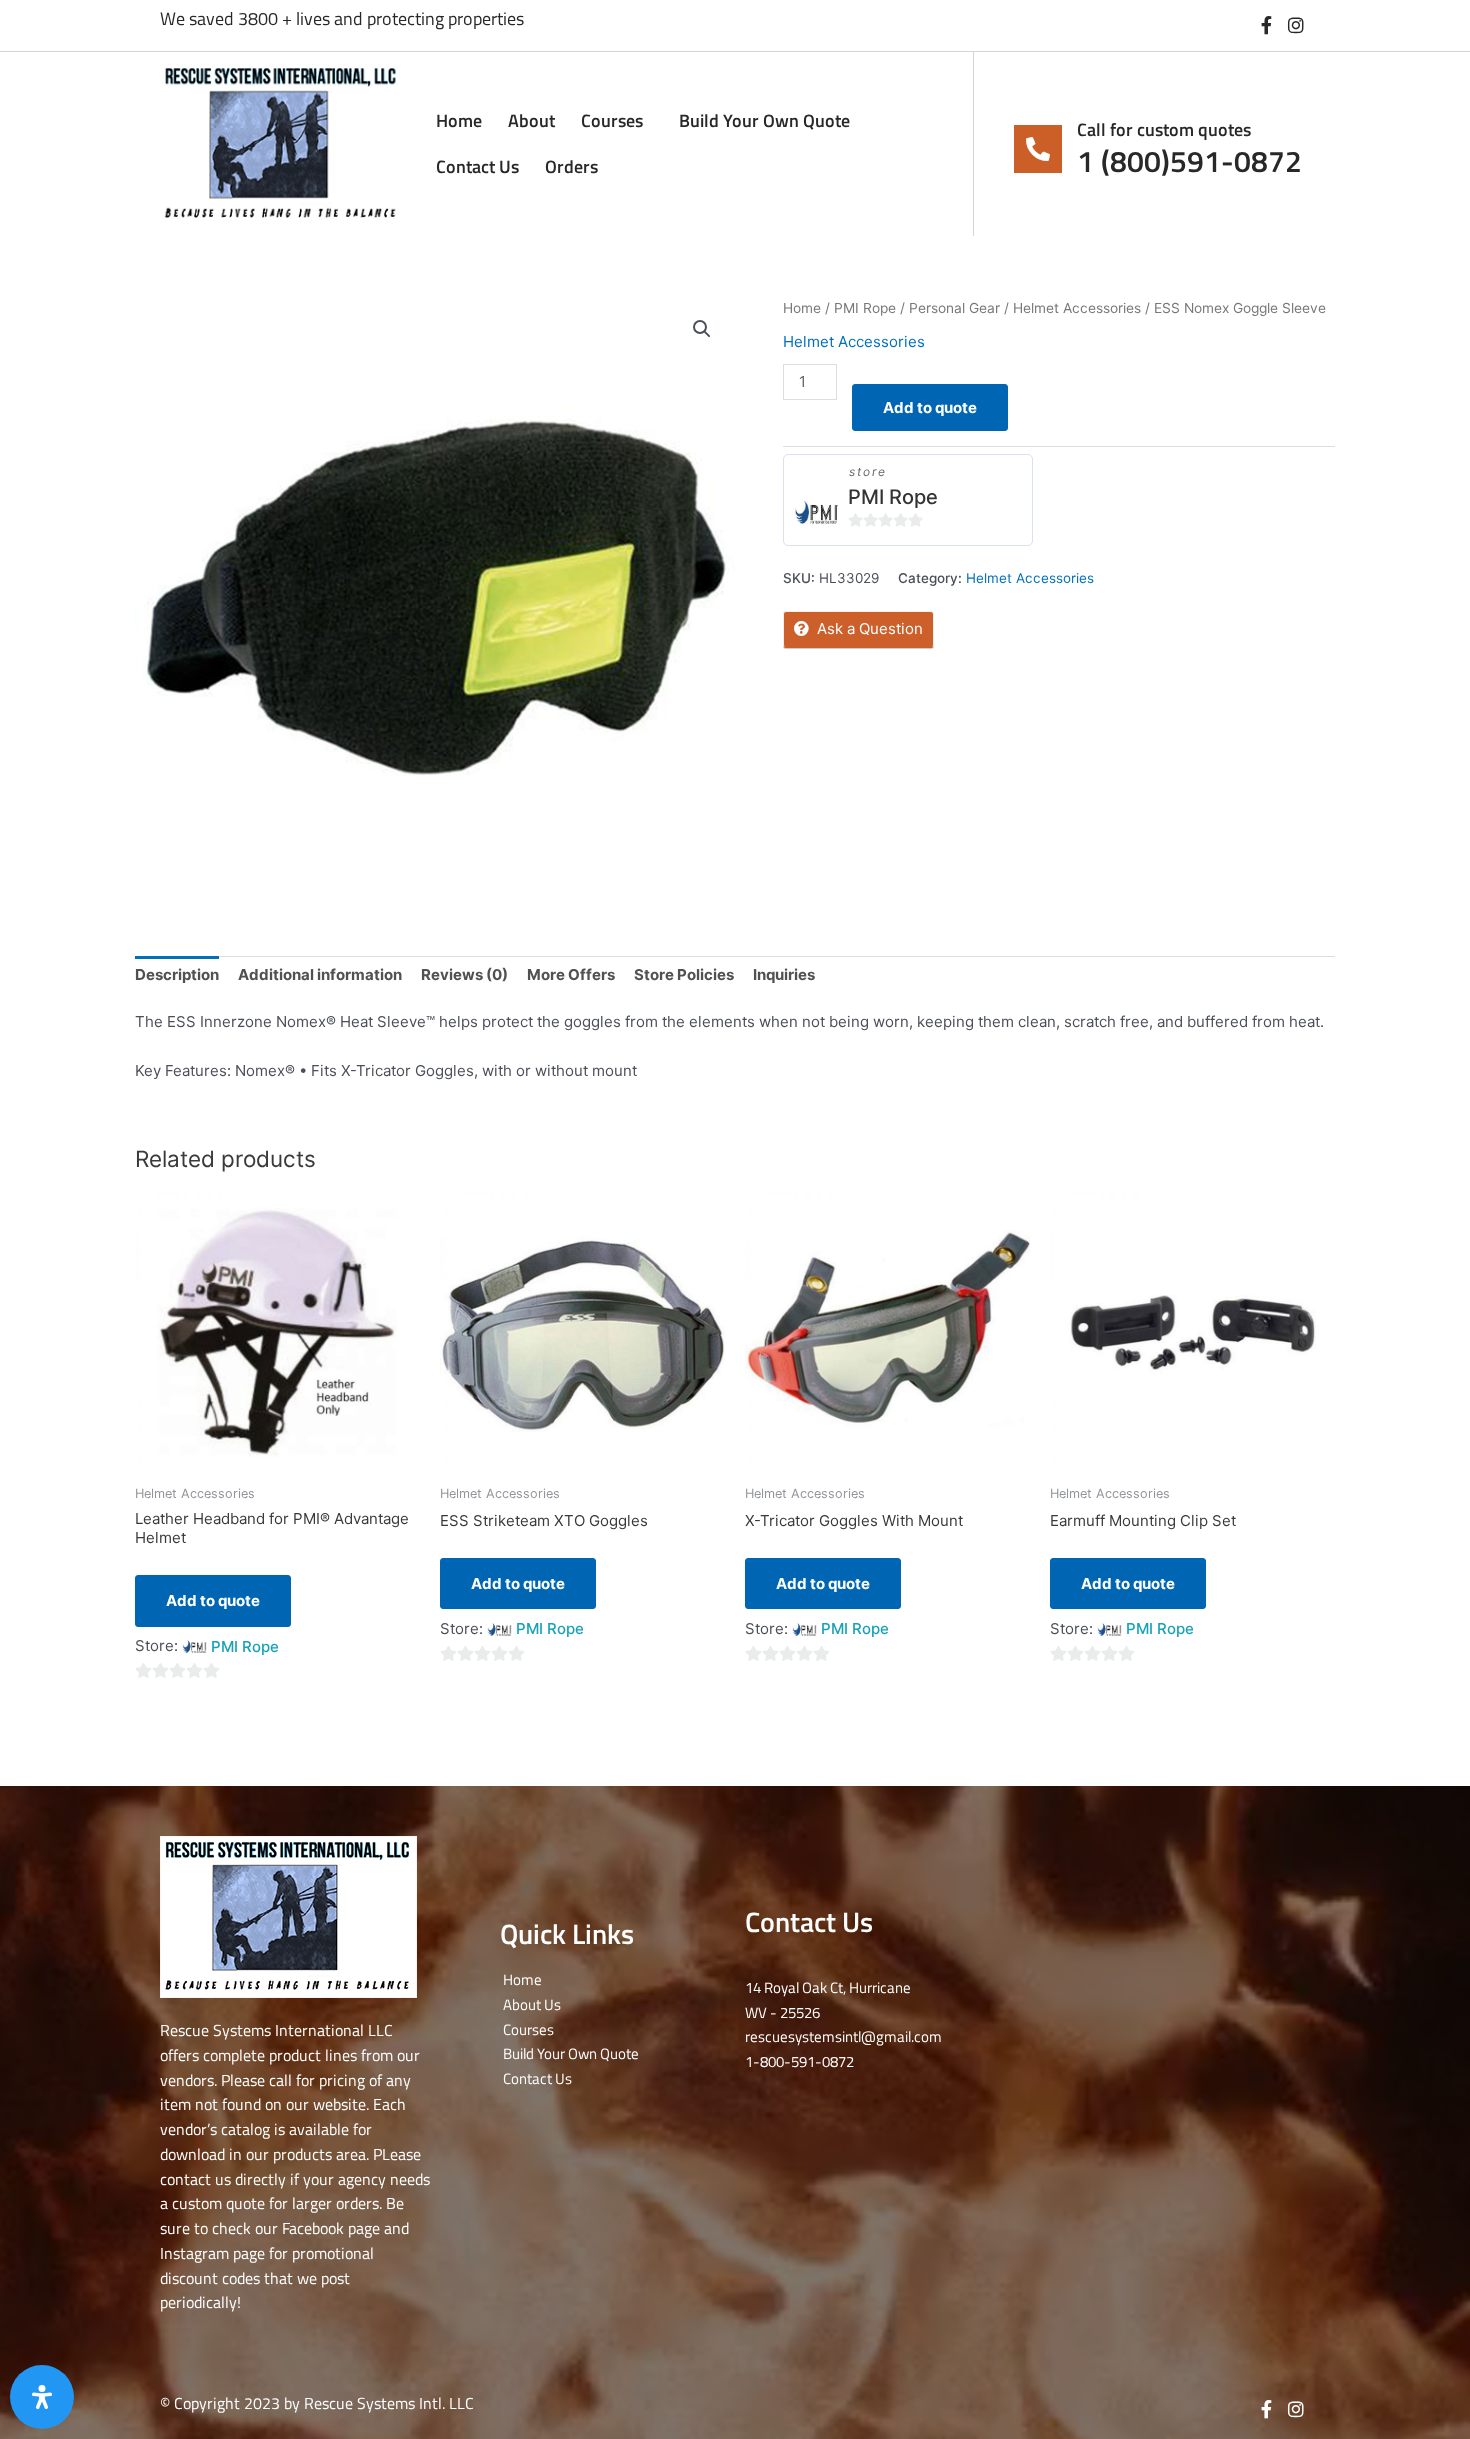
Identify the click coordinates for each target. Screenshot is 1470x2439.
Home (459, 120)
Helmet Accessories (1077, 308)
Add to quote (930, 407)
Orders (571, 166)
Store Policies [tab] (684, 974)
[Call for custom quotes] (1038, 149)
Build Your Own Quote (764, 120)
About (531, 120)
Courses (612, 120)
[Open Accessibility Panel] (42, 2397)
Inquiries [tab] (784, 974)
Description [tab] (177, 974)
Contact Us (477, 166)
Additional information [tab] (320, 974)
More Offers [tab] (571, 974)
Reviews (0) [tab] (464, 974)
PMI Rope (865, 308)
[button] (702, 329)
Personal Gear (954, 308)
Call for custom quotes (1164, 129)
